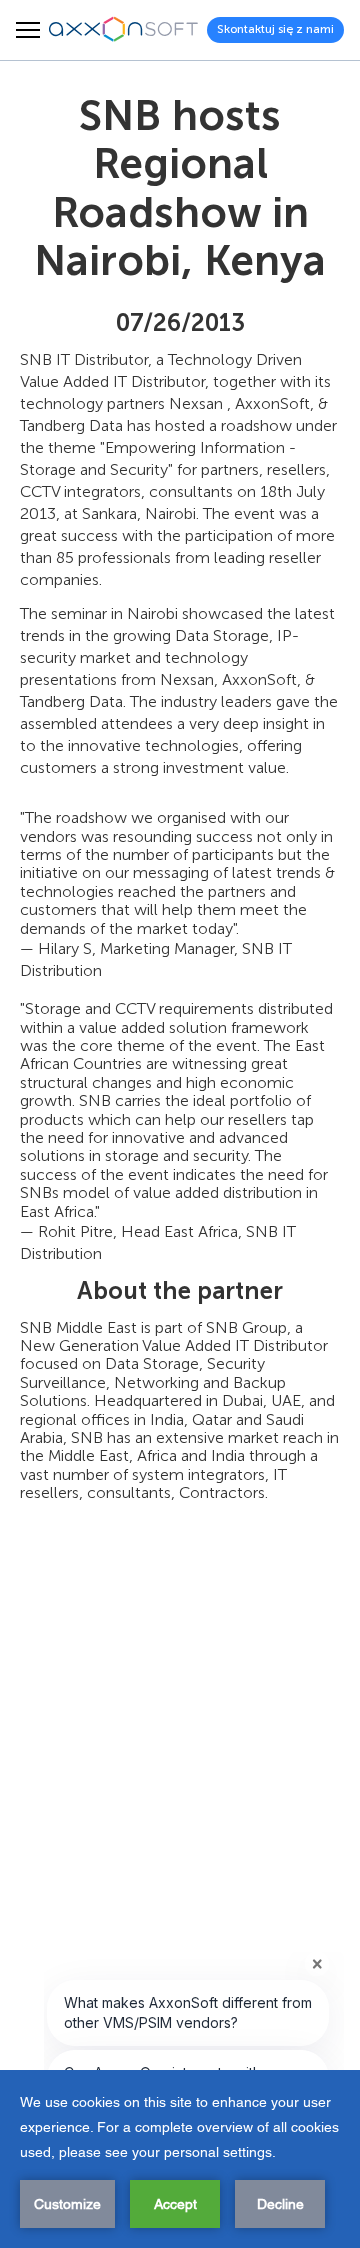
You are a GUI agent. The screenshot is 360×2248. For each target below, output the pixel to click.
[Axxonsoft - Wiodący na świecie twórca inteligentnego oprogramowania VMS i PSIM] (124, 30)
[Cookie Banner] (180, 2159)
